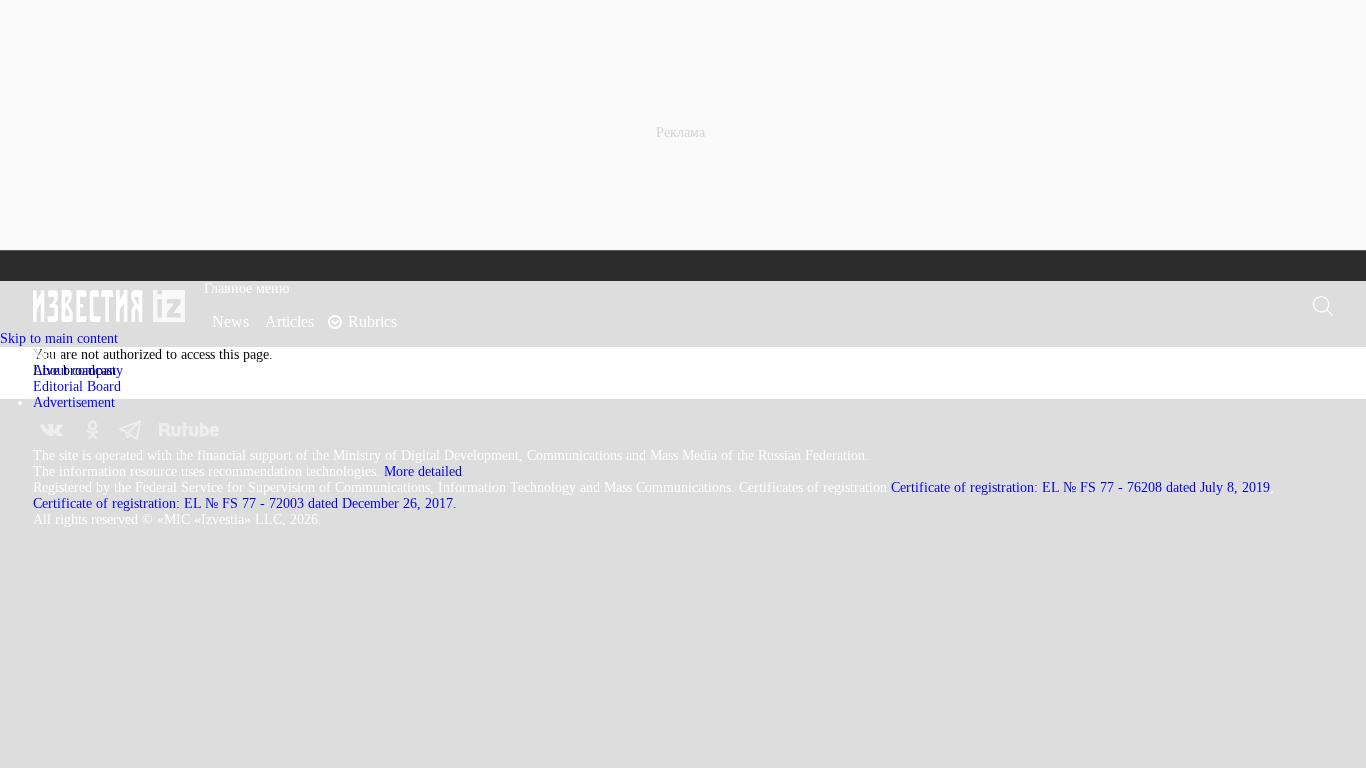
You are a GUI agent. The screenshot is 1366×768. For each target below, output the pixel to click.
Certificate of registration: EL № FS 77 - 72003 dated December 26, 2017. (245, 503)
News (230, 321)
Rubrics (372, 321)
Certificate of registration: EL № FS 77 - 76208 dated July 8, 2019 (1080, 487)
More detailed (423, 471)
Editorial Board (77, 386)
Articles (289, 321)
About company (78, 370)
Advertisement (74, 402)
